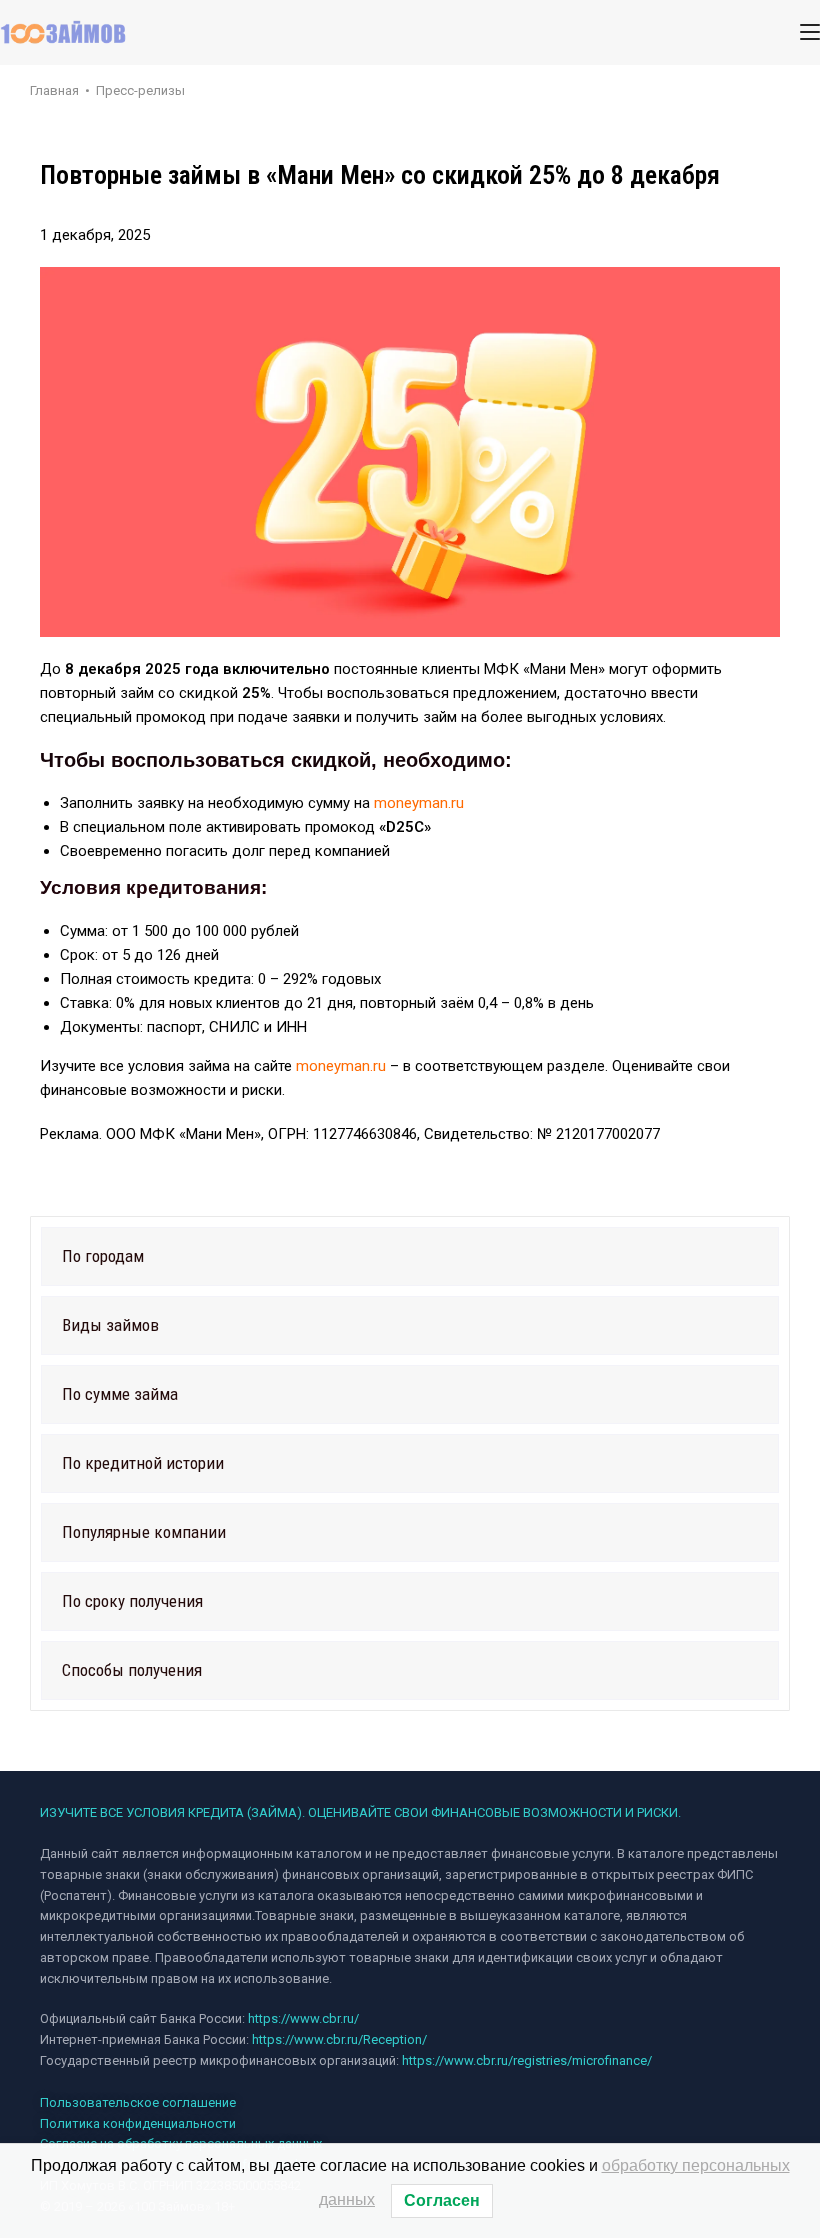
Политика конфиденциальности (138, 2123)
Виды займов (110, 1325)
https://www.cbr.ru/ (303, 2018)
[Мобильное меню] (810, 32)
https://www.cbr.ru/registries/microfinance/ (527, 2060)
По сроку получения (132, 1601)
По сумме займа (120, 1394)
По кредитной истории (143, 1463)
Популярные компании (144, 1532)
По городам (103, 1256)
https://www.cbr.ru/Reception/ (339, 2039)
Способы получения (132, 1670)
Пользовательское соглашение (138, 2102)
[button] (410, 1256)
